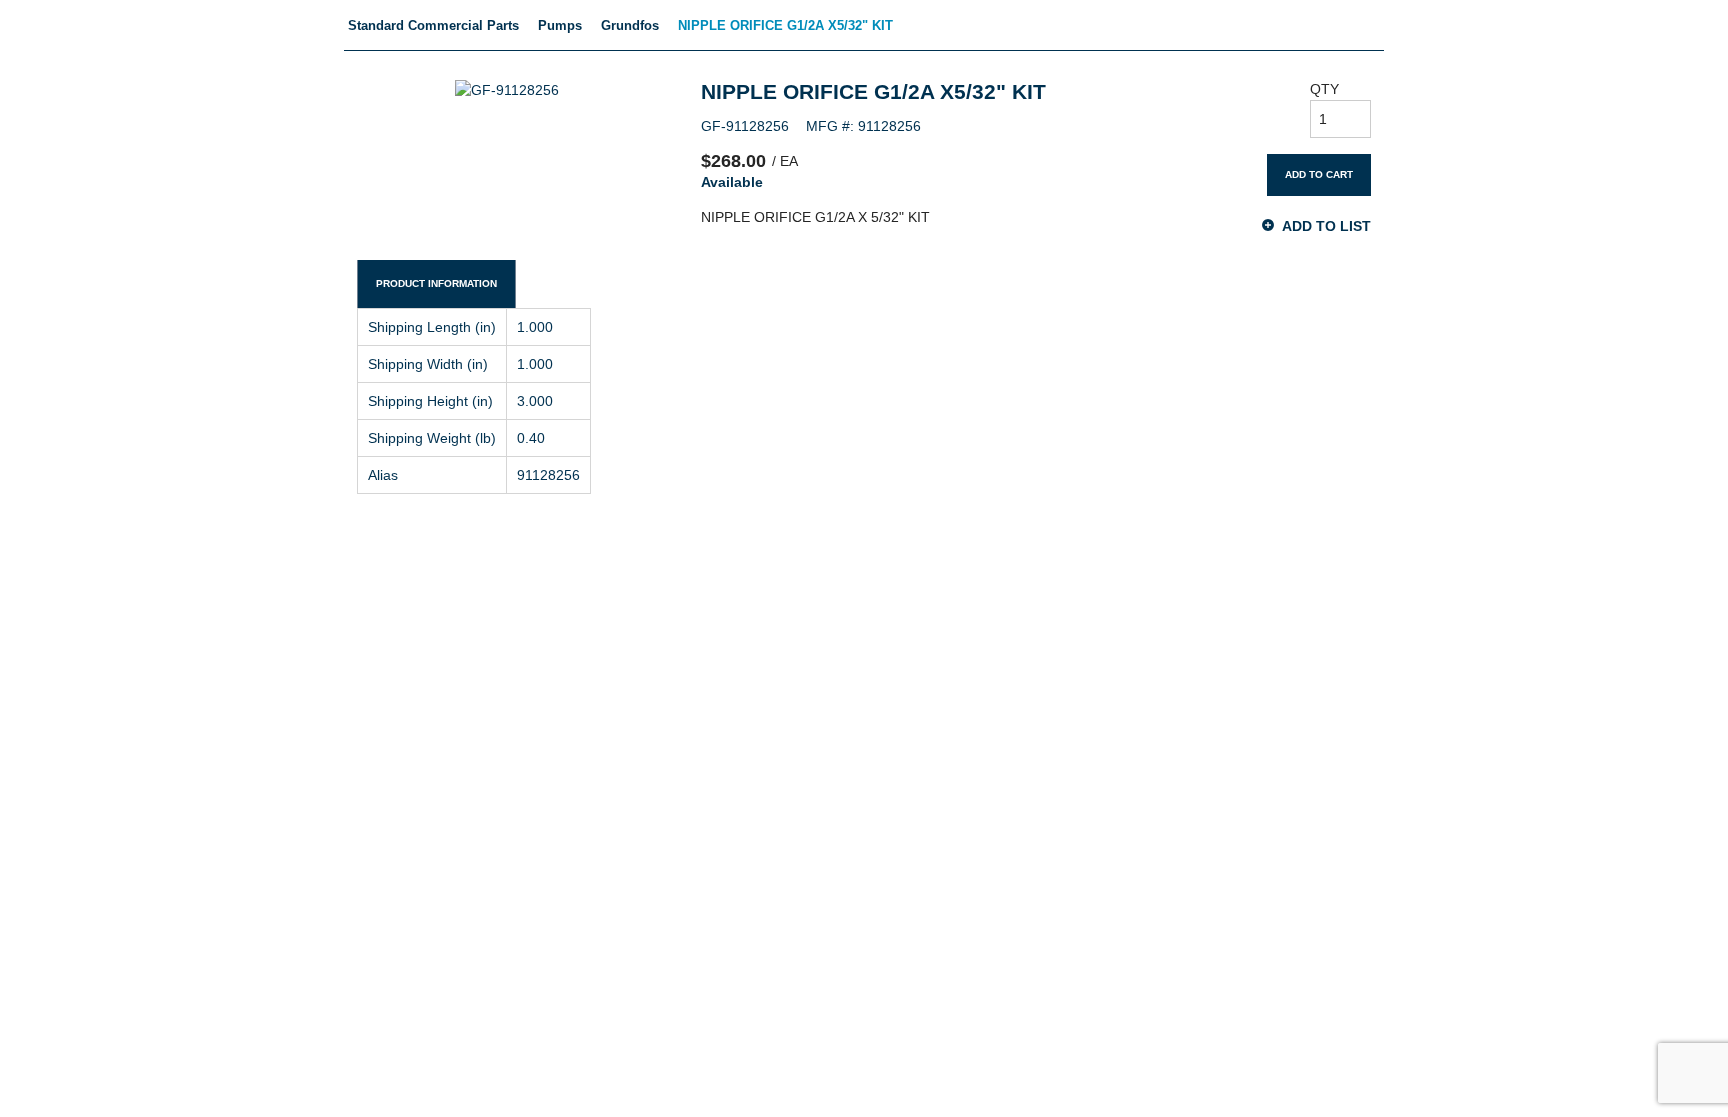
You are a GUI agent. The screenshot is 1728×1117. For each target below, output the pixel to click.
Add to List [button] (1326, 225)
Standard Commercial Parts (433, 25)
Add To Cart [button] (1319, 174)
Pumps (560, 25)
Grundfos (630, 25)
